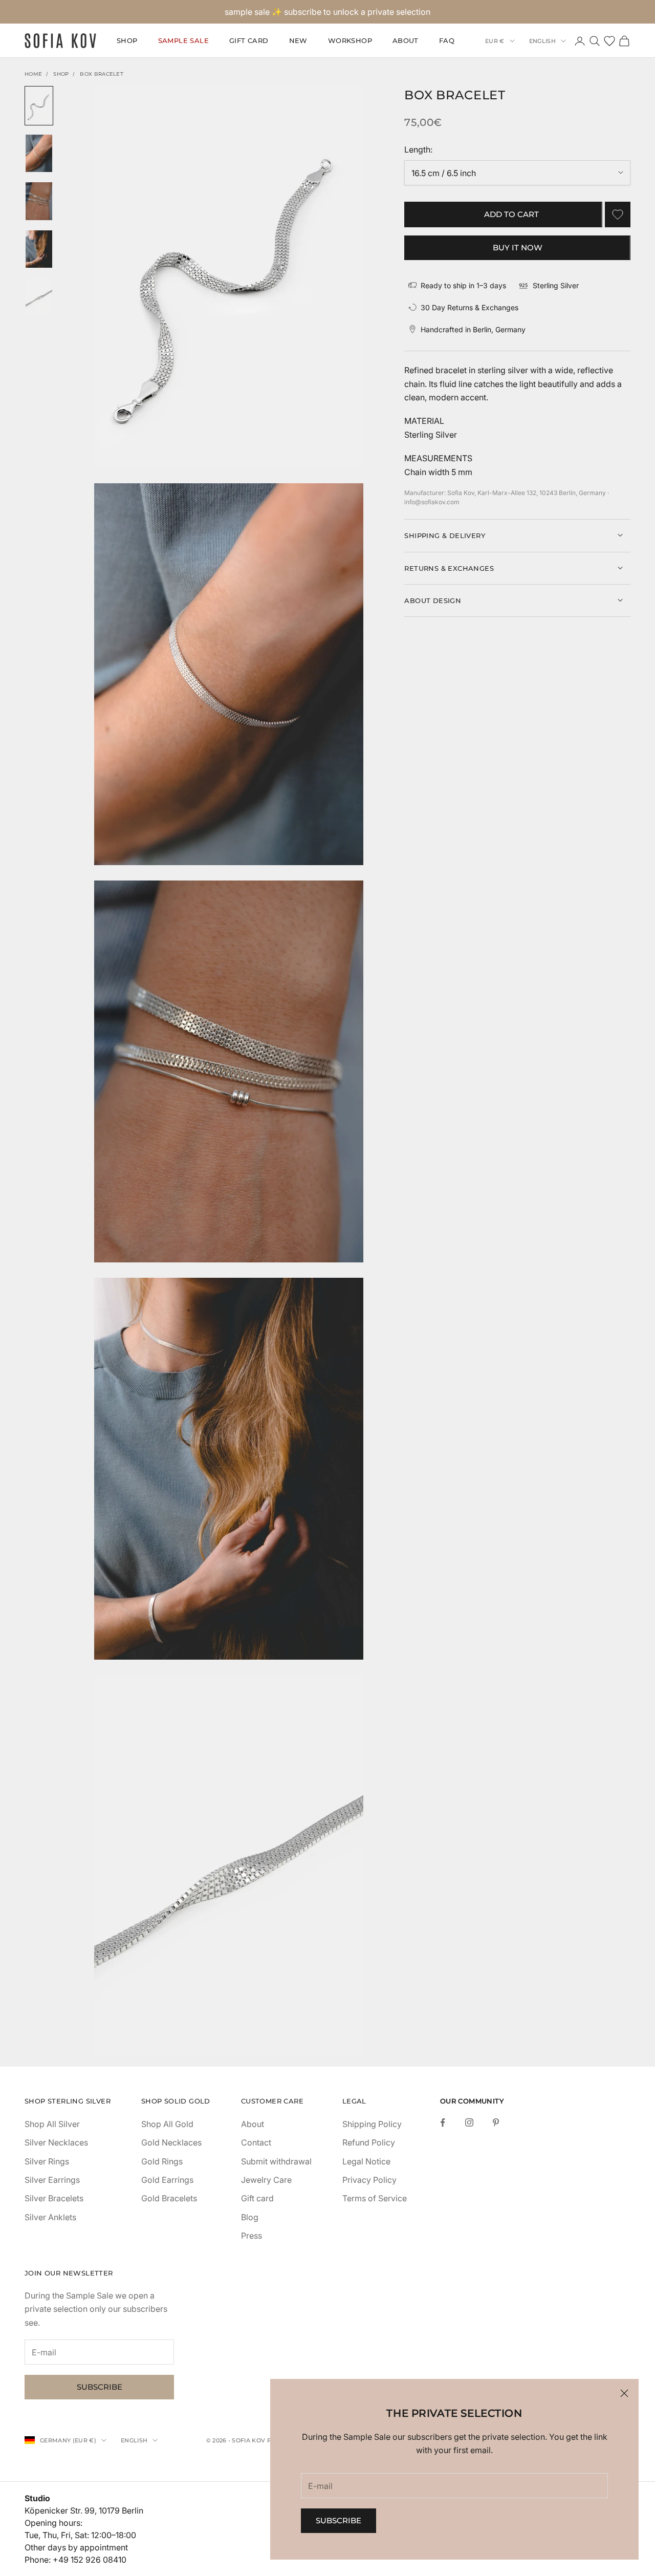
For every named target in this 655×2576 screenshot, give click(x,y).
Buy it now (518, 247)
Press (252, 2236)
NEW (298, 41)
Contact (256, 2142)
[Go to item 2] (39, 153)
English (542, 41)
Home (33, 74)
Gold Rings (162, 2161)
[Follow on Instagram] (469, 2122)
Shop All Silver (52, 2124)
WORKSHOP (350, 41)
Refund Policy (369, 2142)
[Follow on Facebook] (443, 2122)
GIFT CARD (249, 41)
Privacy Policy (369, 2180)
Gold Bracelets (169, 2198)
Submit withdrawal (276, 2161)
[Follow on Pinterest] (496, 2122)
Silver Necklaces (56, 2142)
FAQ (447, 41)
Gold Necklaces (171, 2142)
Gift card (257, 2198)
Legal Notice (366, 2161)
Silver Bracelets (54, 2198)
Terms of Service (375, 2198)
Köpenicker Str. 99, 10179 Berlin (84, 2510)
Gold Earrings (167, 2180)
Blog (250, 2217)
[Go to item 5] (39, 297)
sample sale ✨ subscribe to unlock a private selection (327, 12)
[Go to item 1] (39, 106)
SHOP (127, 41)
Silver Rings (47, 2161)
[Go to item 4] (39, 249)
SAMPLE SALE (183, 41)
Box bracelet (102, 74)
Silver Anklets (50, 2217)
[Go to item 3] (39, 201)
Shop (61, 74)
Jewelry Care (266, 2180)
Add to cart (511, 214)
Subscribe (339, 2520)
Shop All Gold (167, 2124)
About (406, 41)
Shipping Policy (372, 2124)
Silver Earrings (52, 2180)
